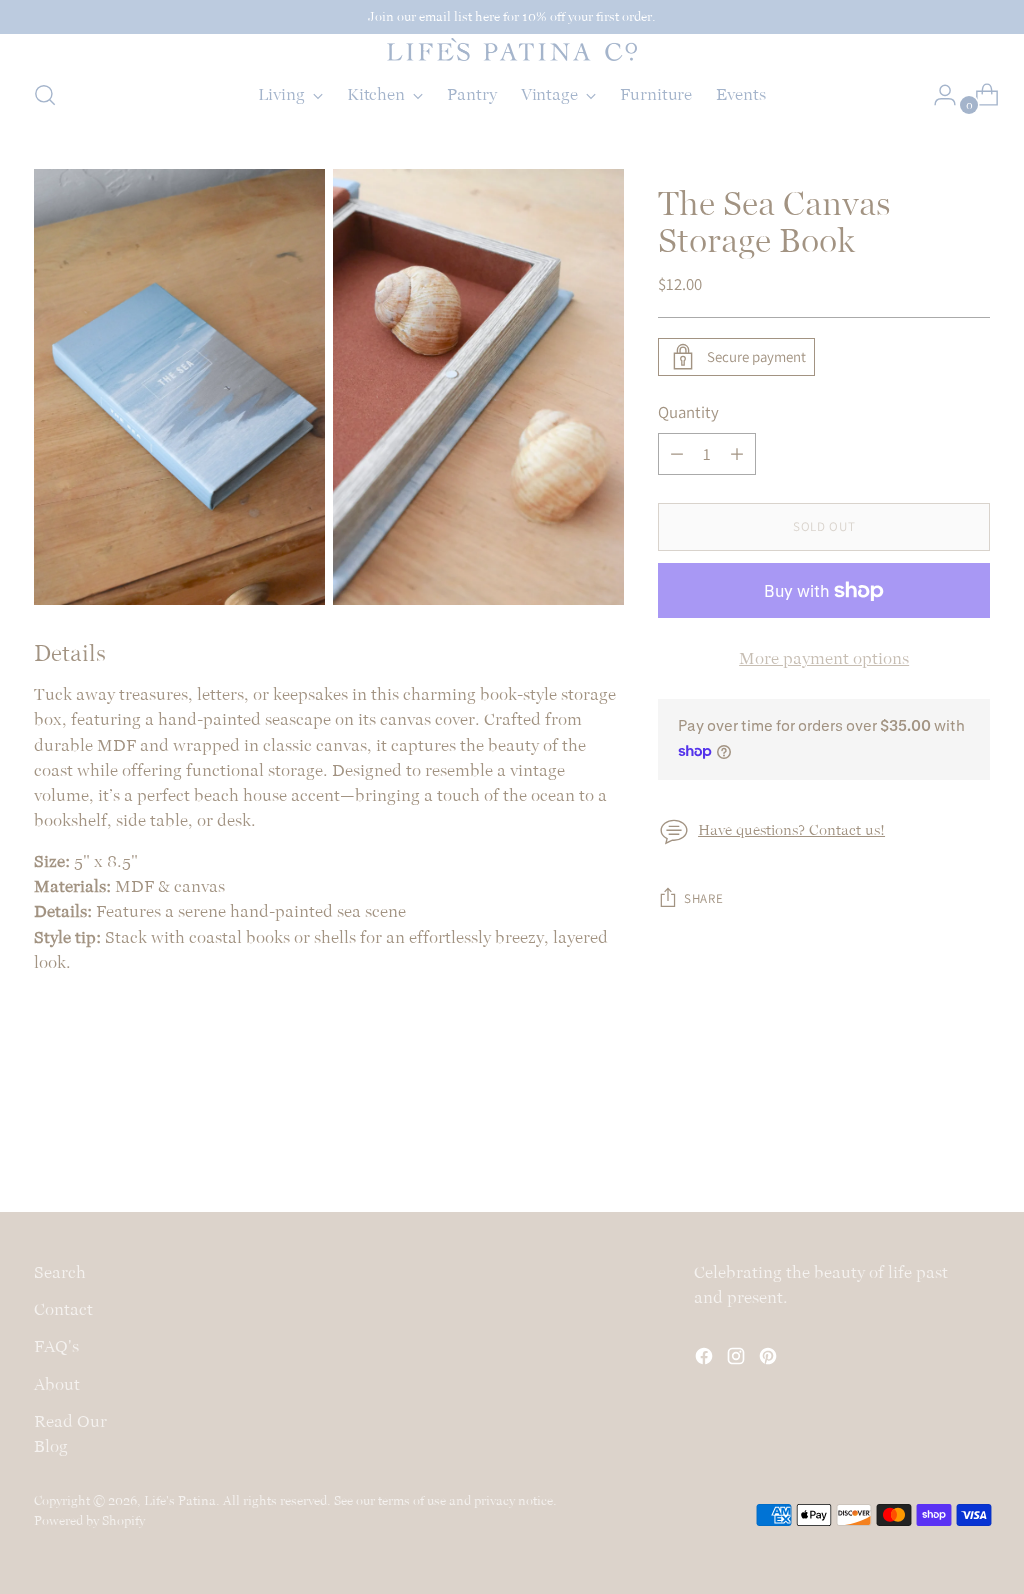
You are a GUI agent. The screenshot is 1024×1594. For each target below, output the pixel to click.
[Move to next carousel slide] (973, 1143)
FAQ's (56, 1346)
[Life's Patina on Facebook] (706, 1359)
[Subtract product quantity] (677, 454)
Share (703, 898)
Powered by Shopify (89, 1520)
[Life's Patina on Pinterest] (770, 1359)
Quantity (688, 412)
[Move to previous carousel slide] (927, 1144)
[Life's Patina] (512, 49)
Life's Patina (180, 1500)
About (57, 1384)
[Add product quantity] (737, 454)
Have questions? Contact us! (791, 830)
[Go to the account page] (937, 95)
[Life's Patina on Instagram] (738, 1359)
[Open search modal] (45, 95)
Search (60, 1272)
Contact (63, 1309)
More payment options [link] (824, 658)
